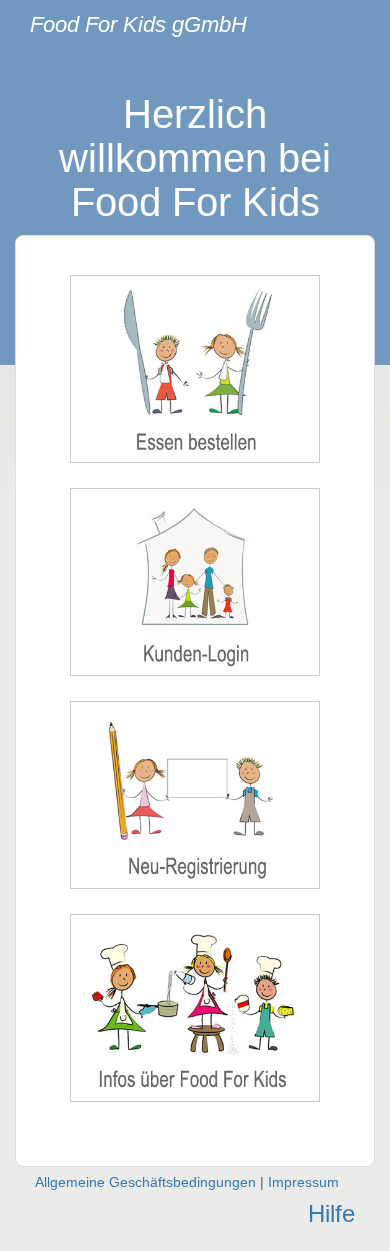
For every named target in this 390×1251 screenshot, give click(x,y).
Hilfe (331, 1213)
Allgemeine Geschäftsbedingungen (145, 1182)
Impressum (303, 1182)
